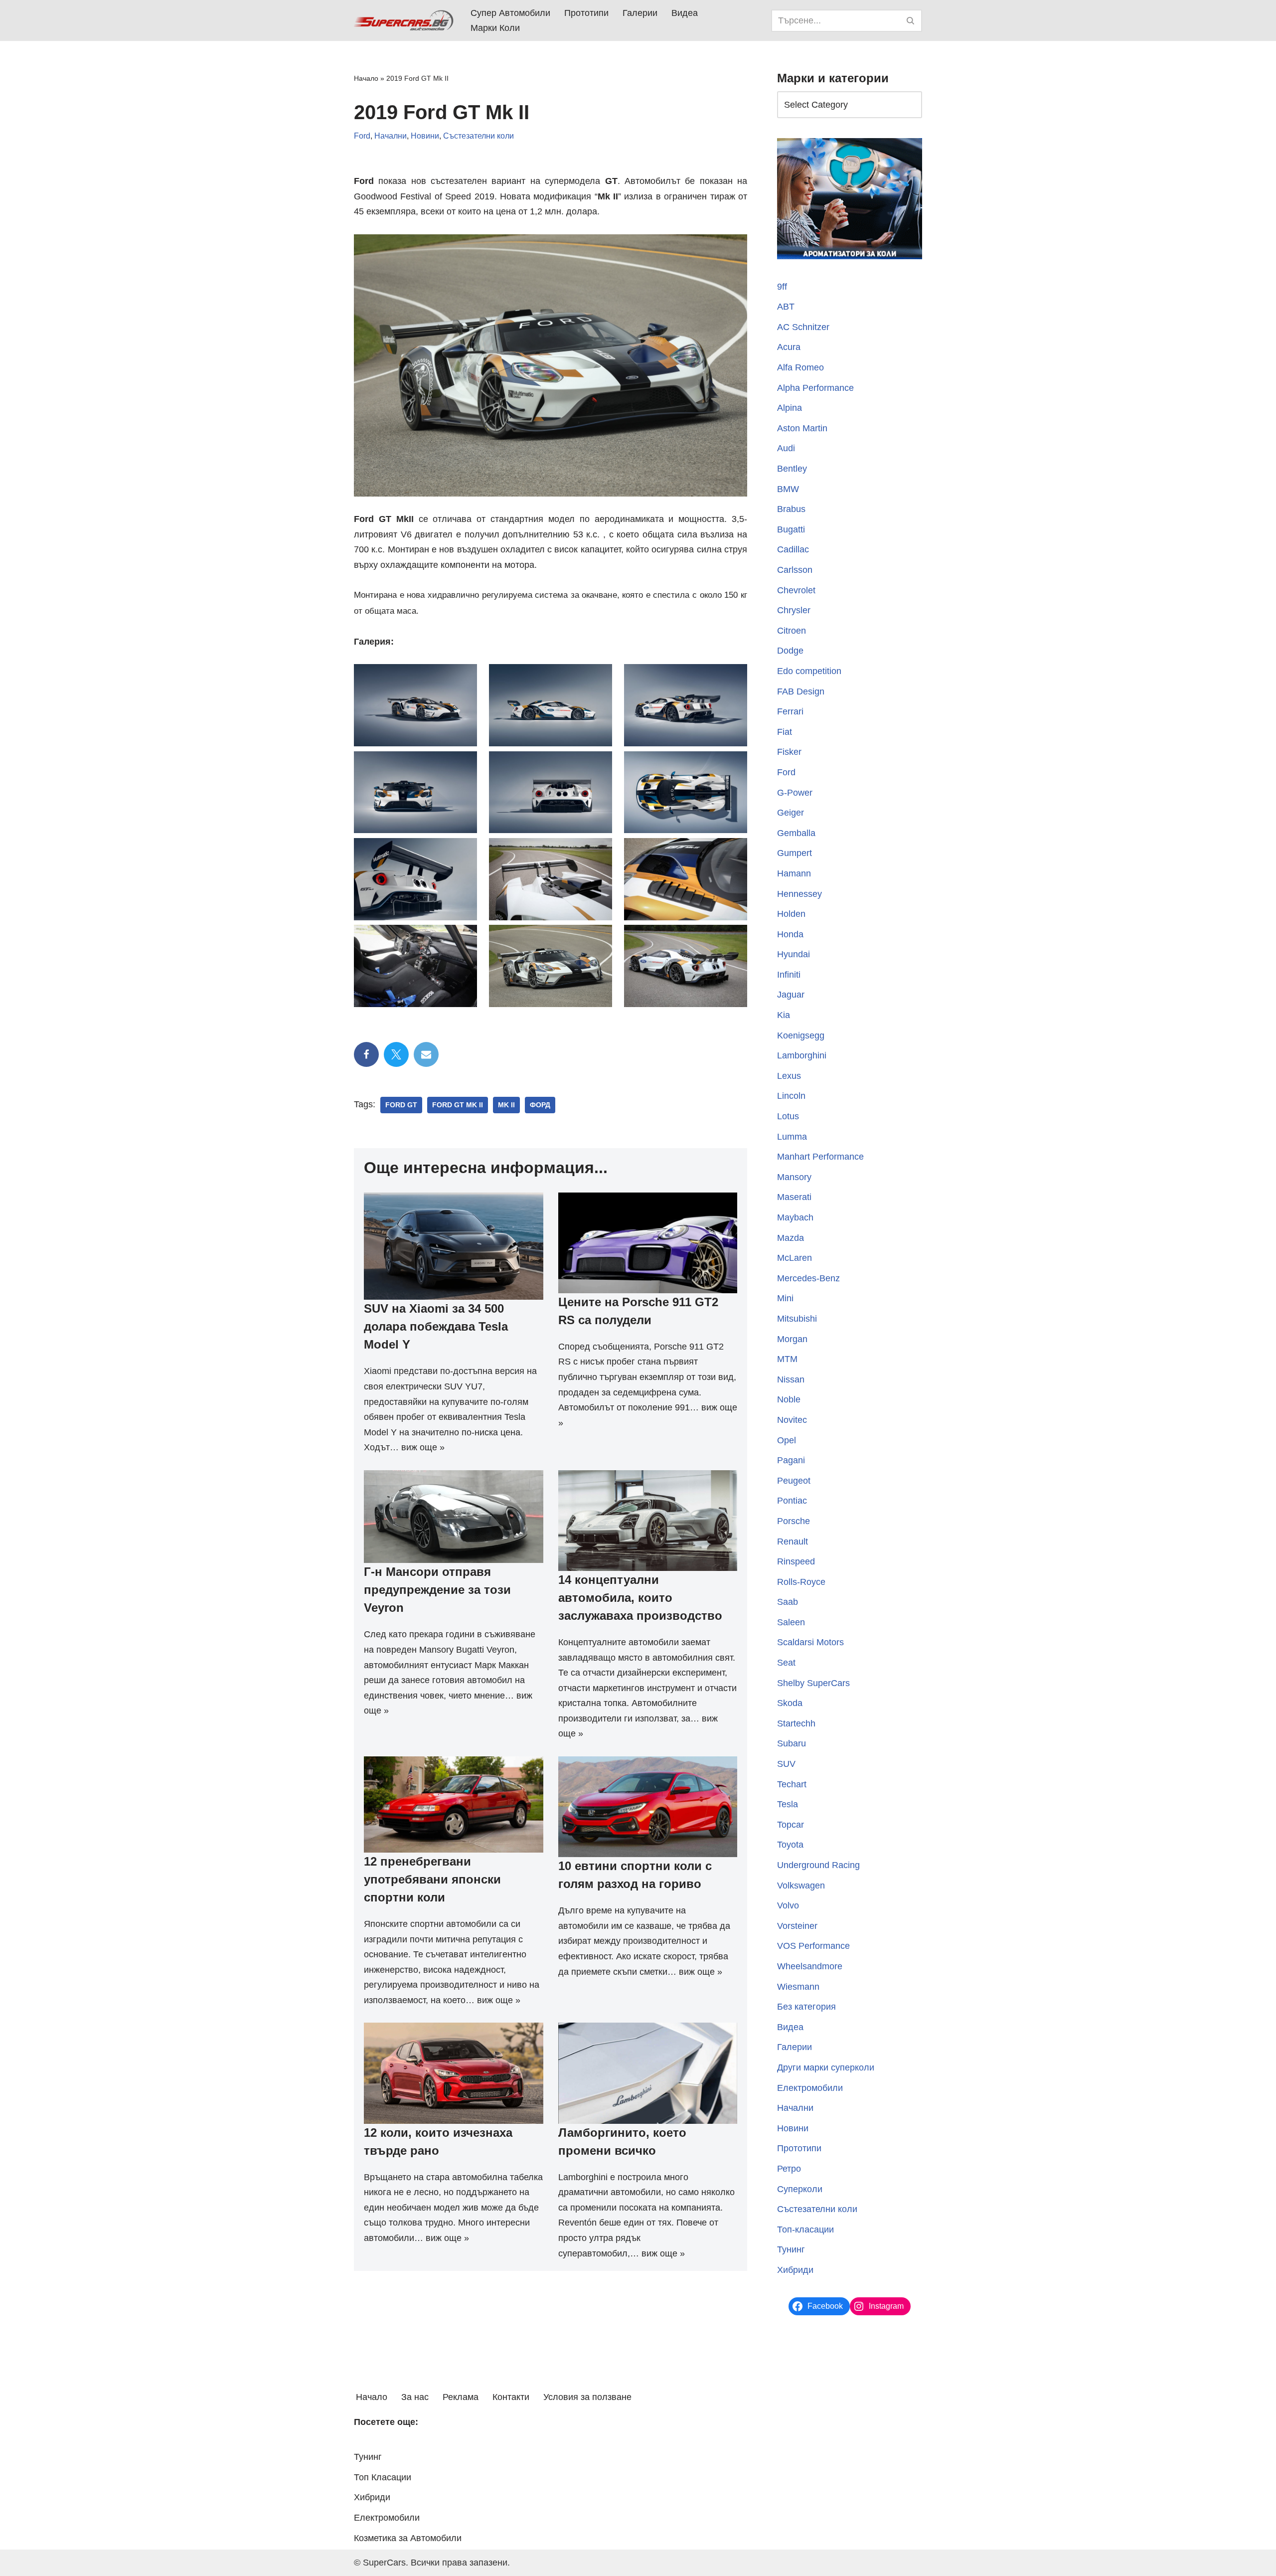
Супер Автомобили (510, 13)
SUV (786, 1764)
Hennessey (799, 894)
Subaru (792, 1743)
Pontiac (792, 1501)
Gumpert (795, 853)
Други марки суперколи (826, 2067)
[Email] (426, 1054)
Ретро (789, 2169)
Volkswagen (801, 1886)
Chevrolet (796, 590)
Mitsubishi (797, 1319)
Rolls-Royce (801, 1582)
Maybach (795, 1217)
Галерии (640, 13)
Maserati (794, 1197)
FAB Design (801, 691)
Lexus (789, 1076)
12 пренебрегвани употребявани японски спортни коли (432, 1879)
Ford (362, 136)
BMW (788, 489)
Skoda (790, 1703)
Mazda (791, 1238)
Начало (366, 78)
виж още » (423, 1447)
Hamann (794, 873)
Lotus (788, 1116)
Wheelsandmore (810, 1966)
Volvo (788, 1905)
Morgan (792, 1339)
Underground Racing (818, 1865)
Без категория (806, 2007)
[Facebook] (366, 1054)
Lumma (792, 1137)
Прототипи (586, 13)
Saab (788, 1602)
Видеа (685, 13)
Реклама (461, 2397)
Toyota (790, 1845)
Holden (791, 914)
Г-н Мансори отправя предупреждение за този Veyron (437, 1590)
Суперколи (800, 2189)
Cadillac (793, 549)
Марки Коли (495, 28)
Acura (789, 347)
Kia (784, 1015)
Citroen (792, 631)
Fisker (789, 752)
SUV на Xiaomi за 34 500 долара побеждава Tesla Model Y (436, 1326)
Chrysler (794, 610)
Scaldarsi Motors (810, 1642)
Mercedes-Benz (808, 1278)
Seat (786, 1663)
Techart (792, 1784)
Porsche (794, 1521)
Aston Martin (802, 428)
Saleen (791, 1622)
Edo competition (809, 671)
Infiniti (789, 975)
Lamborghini (802, 1055)
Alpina (790, 408)
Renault (793, 1542)
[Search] (911, 21)
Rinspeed (796, 1561)
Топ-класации (805, 2230)
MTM (787, 1359)
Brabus (791, 509)
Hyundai (794, 954)
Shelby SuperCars (813, 1683)
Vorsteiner (797, 1926)
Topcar (791, 1825)
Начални (391, 136)
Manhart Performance (820, 1157)
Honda (790, 934)
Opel (787, 1440)
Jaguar (791, 995)
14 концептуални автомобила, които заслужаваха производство (640, 1598)
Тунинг (791, 2249)
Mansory (794, 1177)
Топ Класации (383, 2477)
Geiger (791, 813)
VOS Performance (813, 1946)
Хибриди (795, 2270)
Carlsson (795, 570)
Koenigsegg (801, 1035)
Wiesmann (798, 1987)
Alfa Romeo (800, 367)
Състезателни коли (478, 136)
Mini (785, 1298)
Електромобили (810, 2088)
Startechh (796, 1723)
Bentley (792, 469)
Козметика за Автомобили (408, 2538)
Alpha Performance (815, 388)
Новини (425, 136)
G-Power (795, 793)
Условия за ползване (587, 2397)
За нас (415, 2397)
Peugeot (794, 1481)
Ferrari (790, 711)
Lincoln (791, 1096)
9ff (782, 287)
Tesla (788, 1804)
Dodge (790, 651)
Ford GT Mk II (458, 1105)
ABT (786, 307)
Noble (789, 1399)
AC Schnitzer (803, 327)
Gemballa (796, 833)
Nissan (791, 1379)
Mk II (506, 1105)
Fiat (785, 732)
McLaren (795, 1258)
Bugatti (791, 529)
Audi (786, 448)
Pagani (791, 1460)
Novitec (792, 1420)
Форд (540, 1105)
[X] (396, 1054)
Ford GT (401, 1105)
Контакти (511, 2397)
